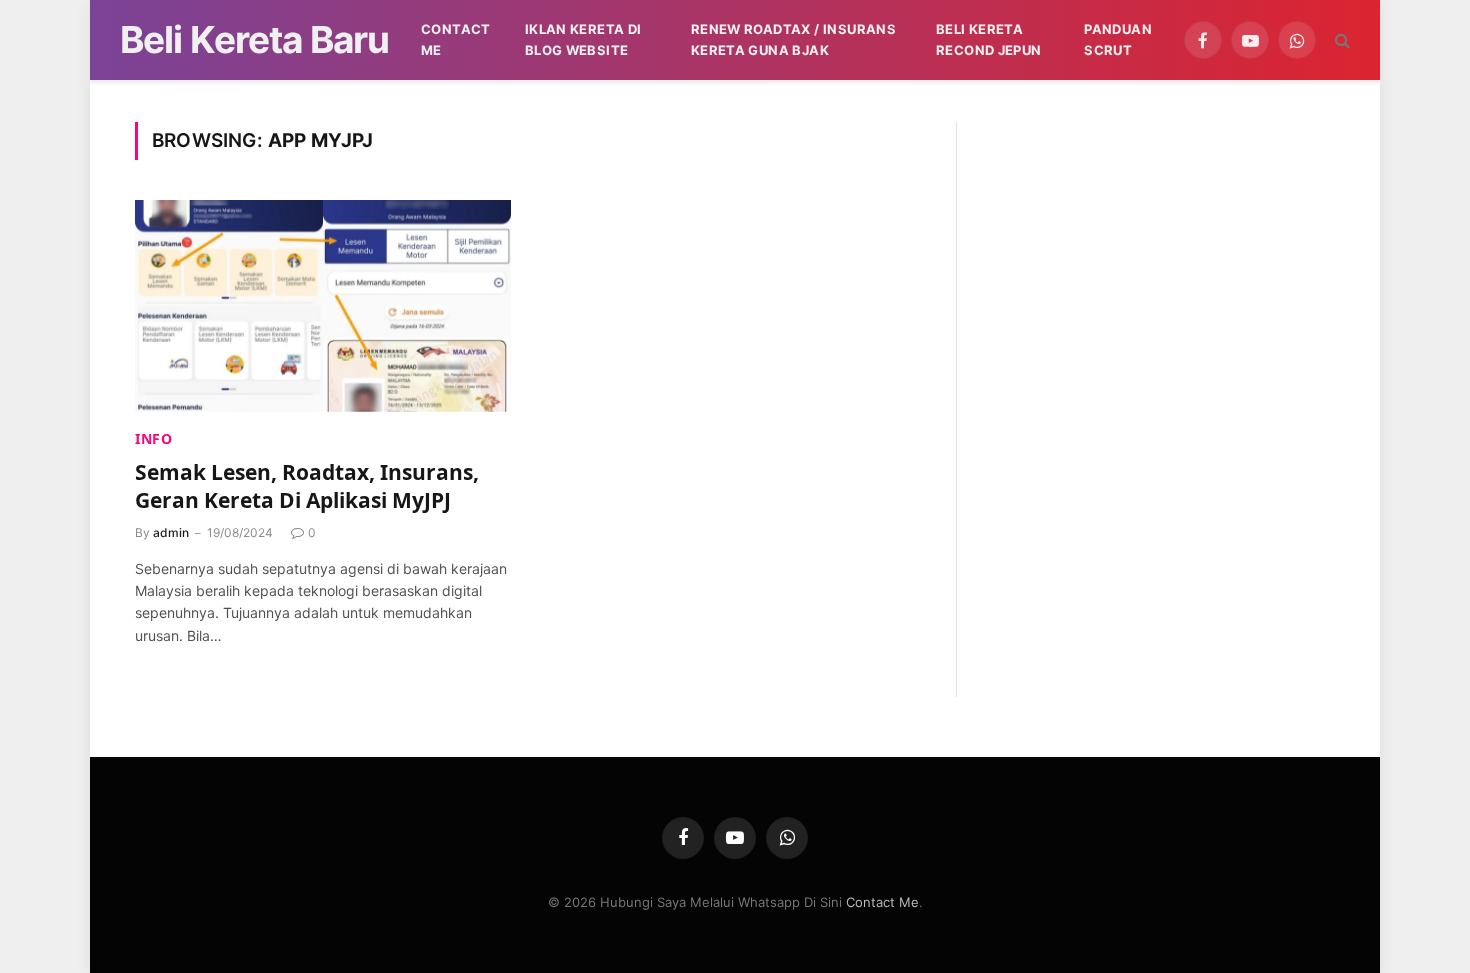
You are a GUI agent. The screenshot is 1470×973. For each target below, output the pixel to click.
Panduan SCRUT (1118, 39)
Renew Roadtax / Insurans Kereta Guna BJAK (793, 39)
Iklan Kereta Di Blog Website (583, 39)
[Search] (1340, 40)
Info (154, 438)
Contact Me (456, 39)
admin (171, 532)
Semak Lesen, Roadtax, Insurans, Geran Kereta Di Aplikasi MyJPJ (307, 486)
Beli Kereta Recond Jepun (989, 39)
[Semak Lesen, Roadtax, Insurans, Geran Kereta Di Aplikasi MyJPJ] (323, 306)
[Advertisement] (1161, 262)
